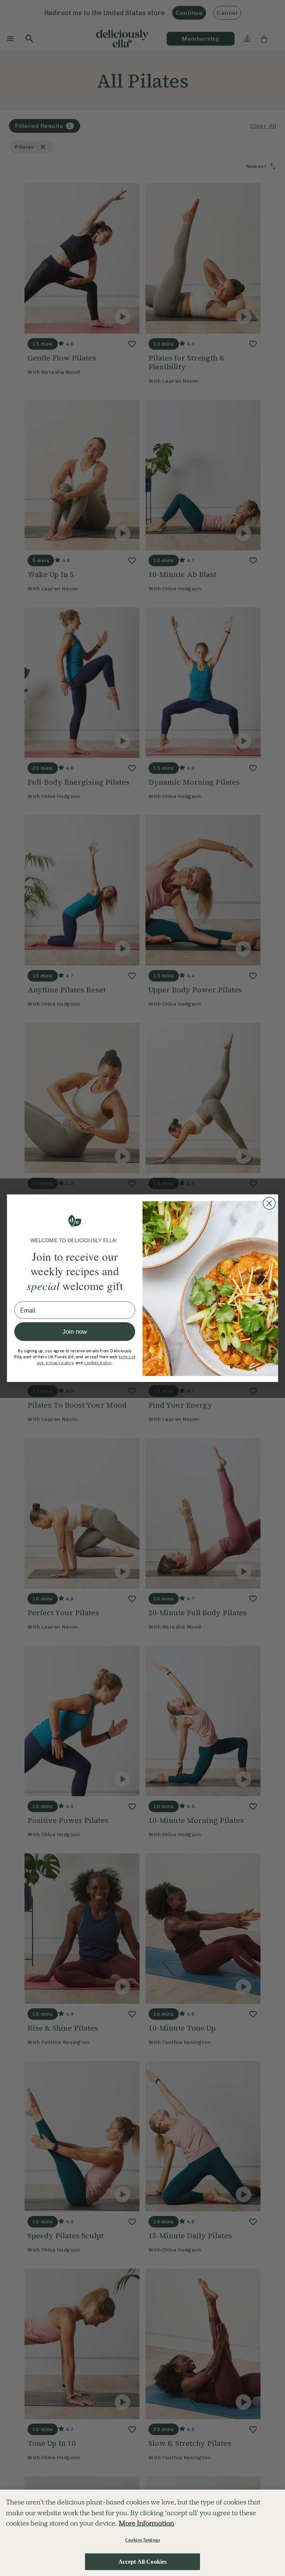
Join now (75, 1331)
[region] (142, 2533)
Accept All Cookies (143, 2562)
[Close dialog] (269, 1203)
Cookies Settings (142, 2540)
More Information (146, 2523)
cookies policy (98, 1363)
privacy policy (59, 1363)
